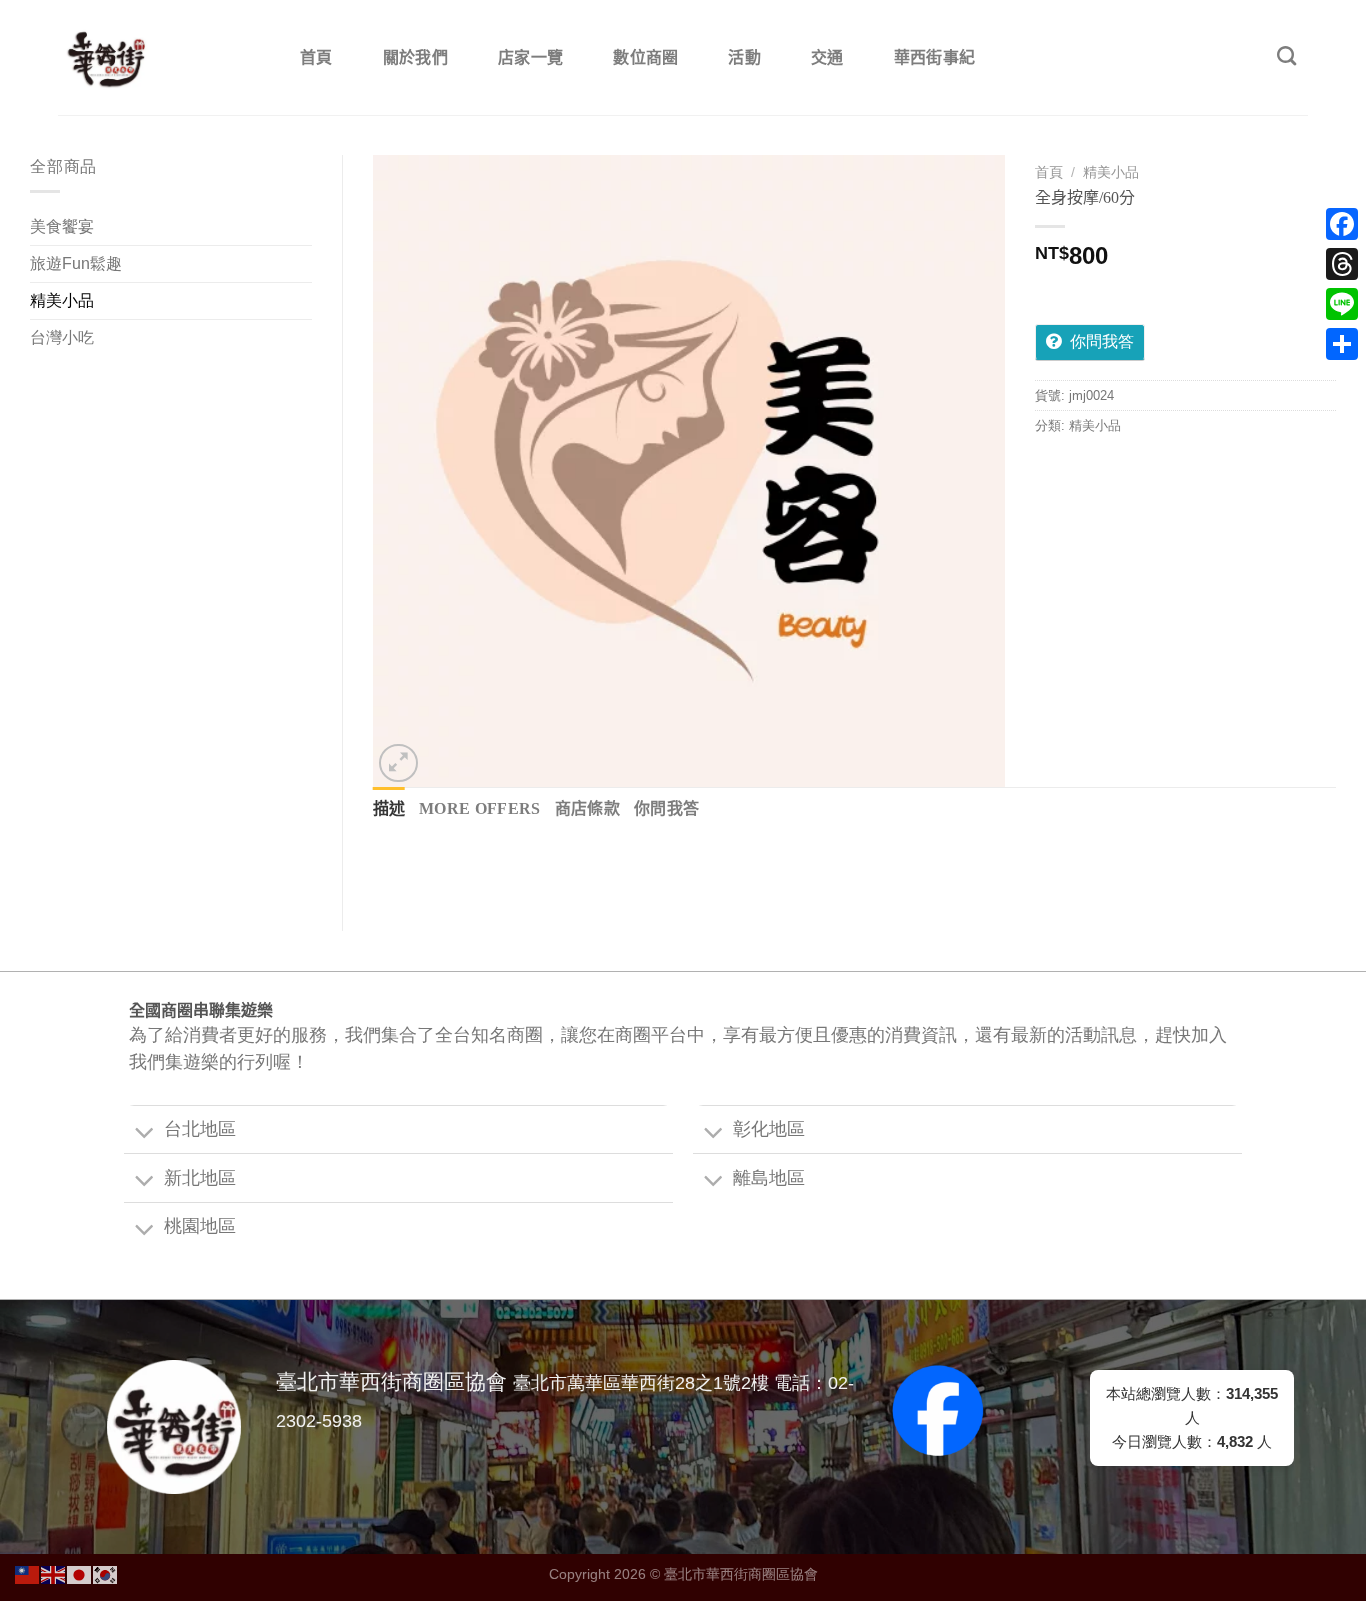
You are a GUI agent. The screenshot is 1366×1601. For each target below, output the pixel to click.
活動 (744, 57)
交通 (827, 57)
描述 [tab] (389, 808)
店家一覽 (530, 57)
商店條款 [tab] (587, 808)
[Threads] (1342, 264)
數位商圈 (645, 57)
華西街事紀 (935, 57)
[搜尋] (1286, 55)
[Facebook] (1342, 224)
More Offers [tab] (480, 808)
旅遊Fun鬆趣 (76, 263)
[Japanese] (80, 1573)
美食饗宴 (62, 226)
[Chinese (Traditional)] (28, 1573)
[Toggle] (144, 1133)
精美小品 (62, 300)
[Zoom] (398, 763)
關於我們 (415, 57)
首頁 (316, 57)
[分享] (1342, 344)
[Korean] (106, 1573)
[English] (54, 1573)
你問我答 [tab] (666, 808)
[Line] (1342, 304)
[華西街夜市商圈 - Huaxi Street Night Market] (158, 57)
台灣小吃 (62, 337)
